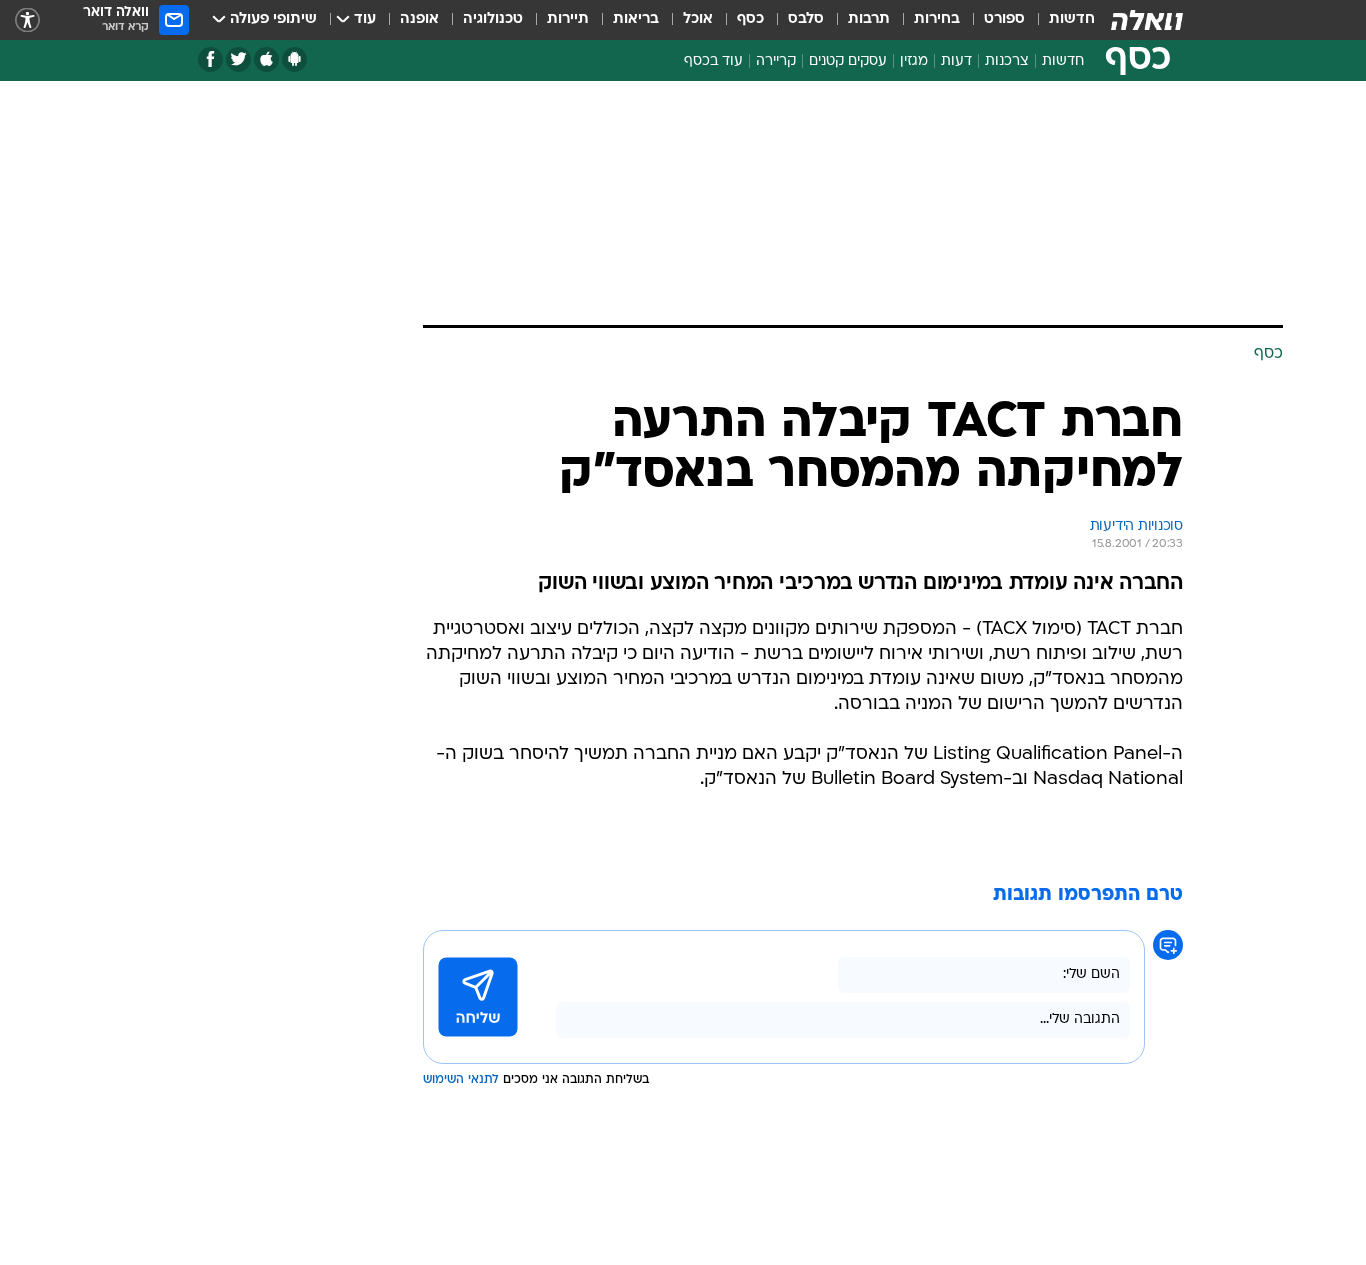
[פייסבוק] (210, 59)
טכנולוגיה (493, 19)
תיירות (568, 19)
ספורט (1004, 19)
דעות (956, 61)
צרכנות (1007, 61)
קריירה (776, 61)
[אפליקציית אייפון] (266, 59)
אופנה (419, 19)
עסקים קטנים (848, 61)
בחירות (937, 19)
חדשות (1072, 19)
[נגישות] (27, 20)
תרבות (869, 19)
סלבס (806, 19)
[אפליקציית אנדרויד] (294, 59)
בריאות (636, 19)
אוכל (698, 19)
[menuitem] (1060, 20)
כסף (750, 19)
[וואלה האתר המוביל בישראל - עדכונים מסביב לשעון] (1147, 20)
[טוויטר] (238, 59)
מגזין (914, 61)
